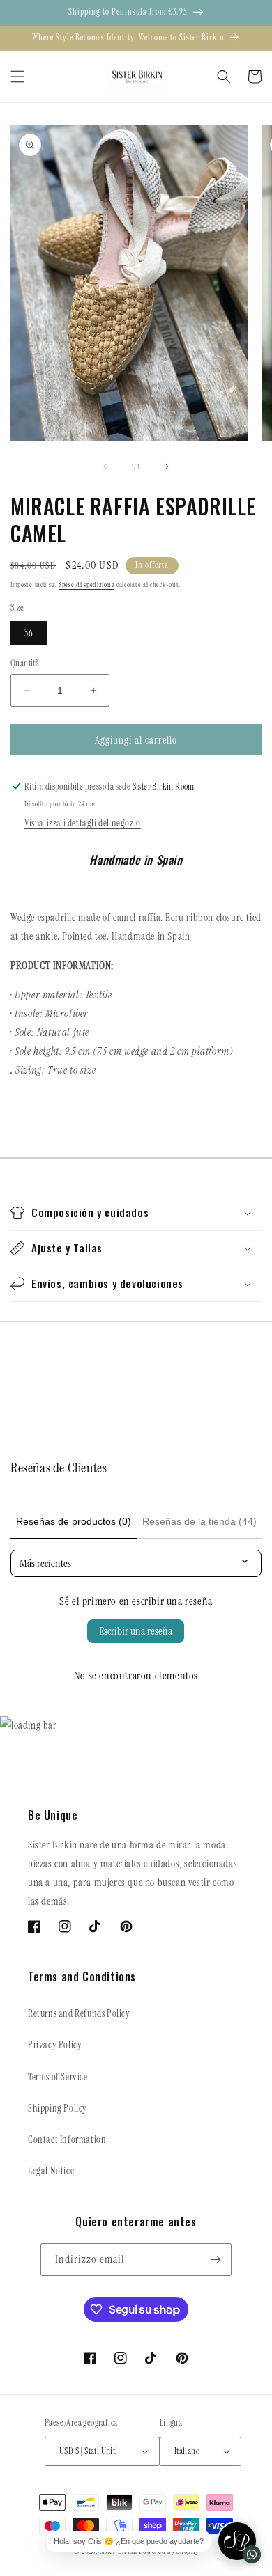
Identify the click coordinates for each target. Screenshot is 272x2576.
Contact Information (67, 2139)
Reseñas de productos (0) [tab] (74, 1521)
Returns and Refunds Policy (79, 2013)
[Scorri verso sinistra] (105, 466)
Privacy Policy (55, 2045)
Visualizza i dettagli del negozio (83, 823)
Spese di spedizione (86, 584)
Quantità (25, 663)
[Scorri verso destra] (167, 466)
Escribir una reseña (136, 1631)
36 (29, 633)
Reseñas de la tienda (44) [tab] (199, 1521)
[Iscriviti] (216, 2260)
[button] (17, 77)
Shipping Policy (58, 2108)
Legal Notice (51, 2171)
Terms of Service (58, 2077)
